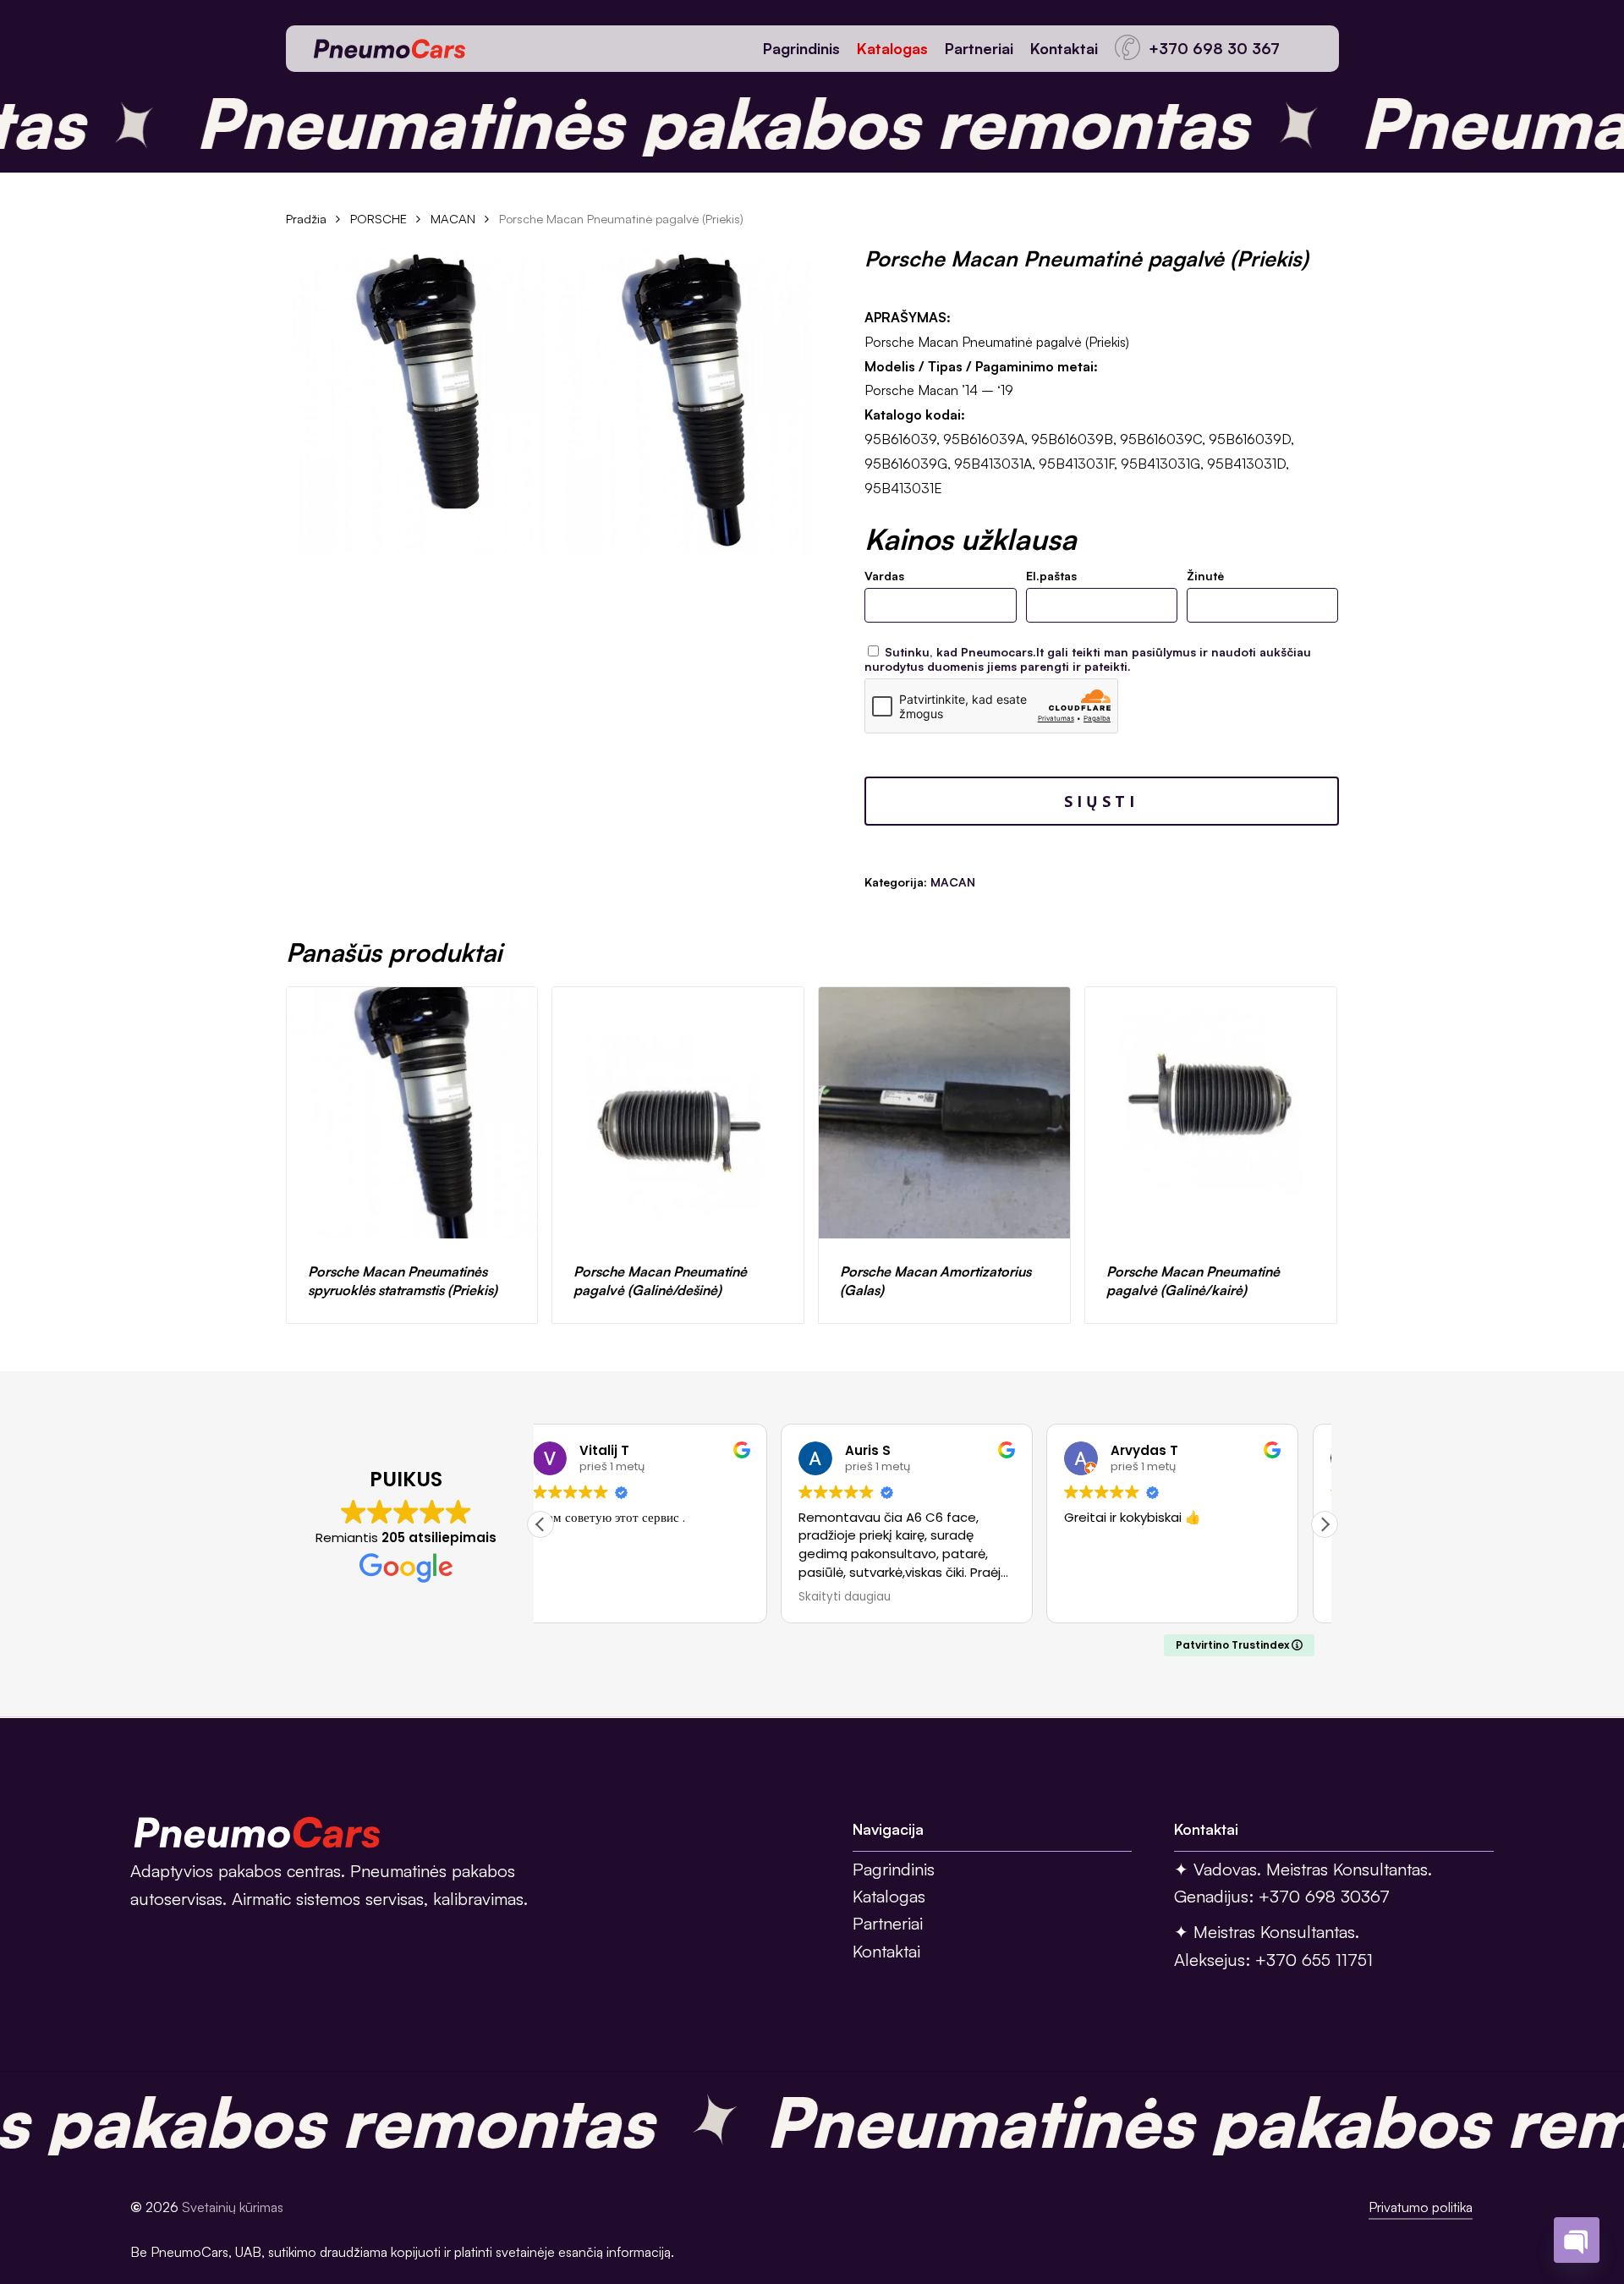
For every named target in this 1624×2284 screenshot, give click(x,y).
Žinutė (1205, 576)
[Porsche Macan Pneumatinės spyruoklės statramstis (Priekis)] (412, 1113)
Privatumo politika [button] (1421, 2207)
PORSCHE (379, 219)
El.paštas (1051, 576)
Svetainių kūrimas (233, 2207)
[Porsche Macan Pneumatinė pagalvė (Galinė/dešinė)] (678, 1113)
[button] (1325, 1524)
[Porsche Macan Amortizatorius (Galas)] (944, 1113)
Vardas (884, 576)
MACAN (453, 219)
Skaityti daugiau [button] (604, 1597)
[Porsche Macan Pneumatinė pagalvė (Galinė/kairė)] (1211, 1113)
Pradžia (306, 219)
